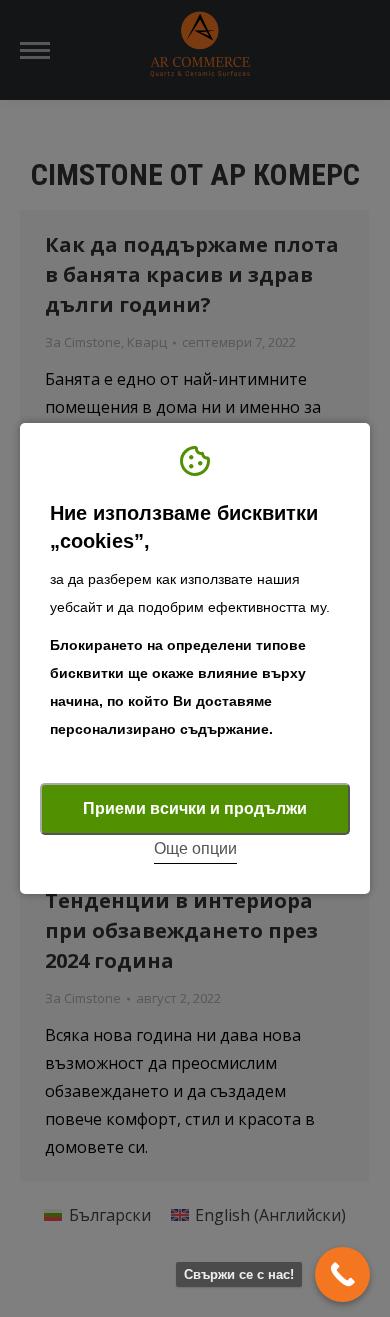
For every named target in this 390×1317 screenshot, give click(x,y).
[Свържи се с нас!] (342, 1274)
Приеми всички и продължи (195, 808)
